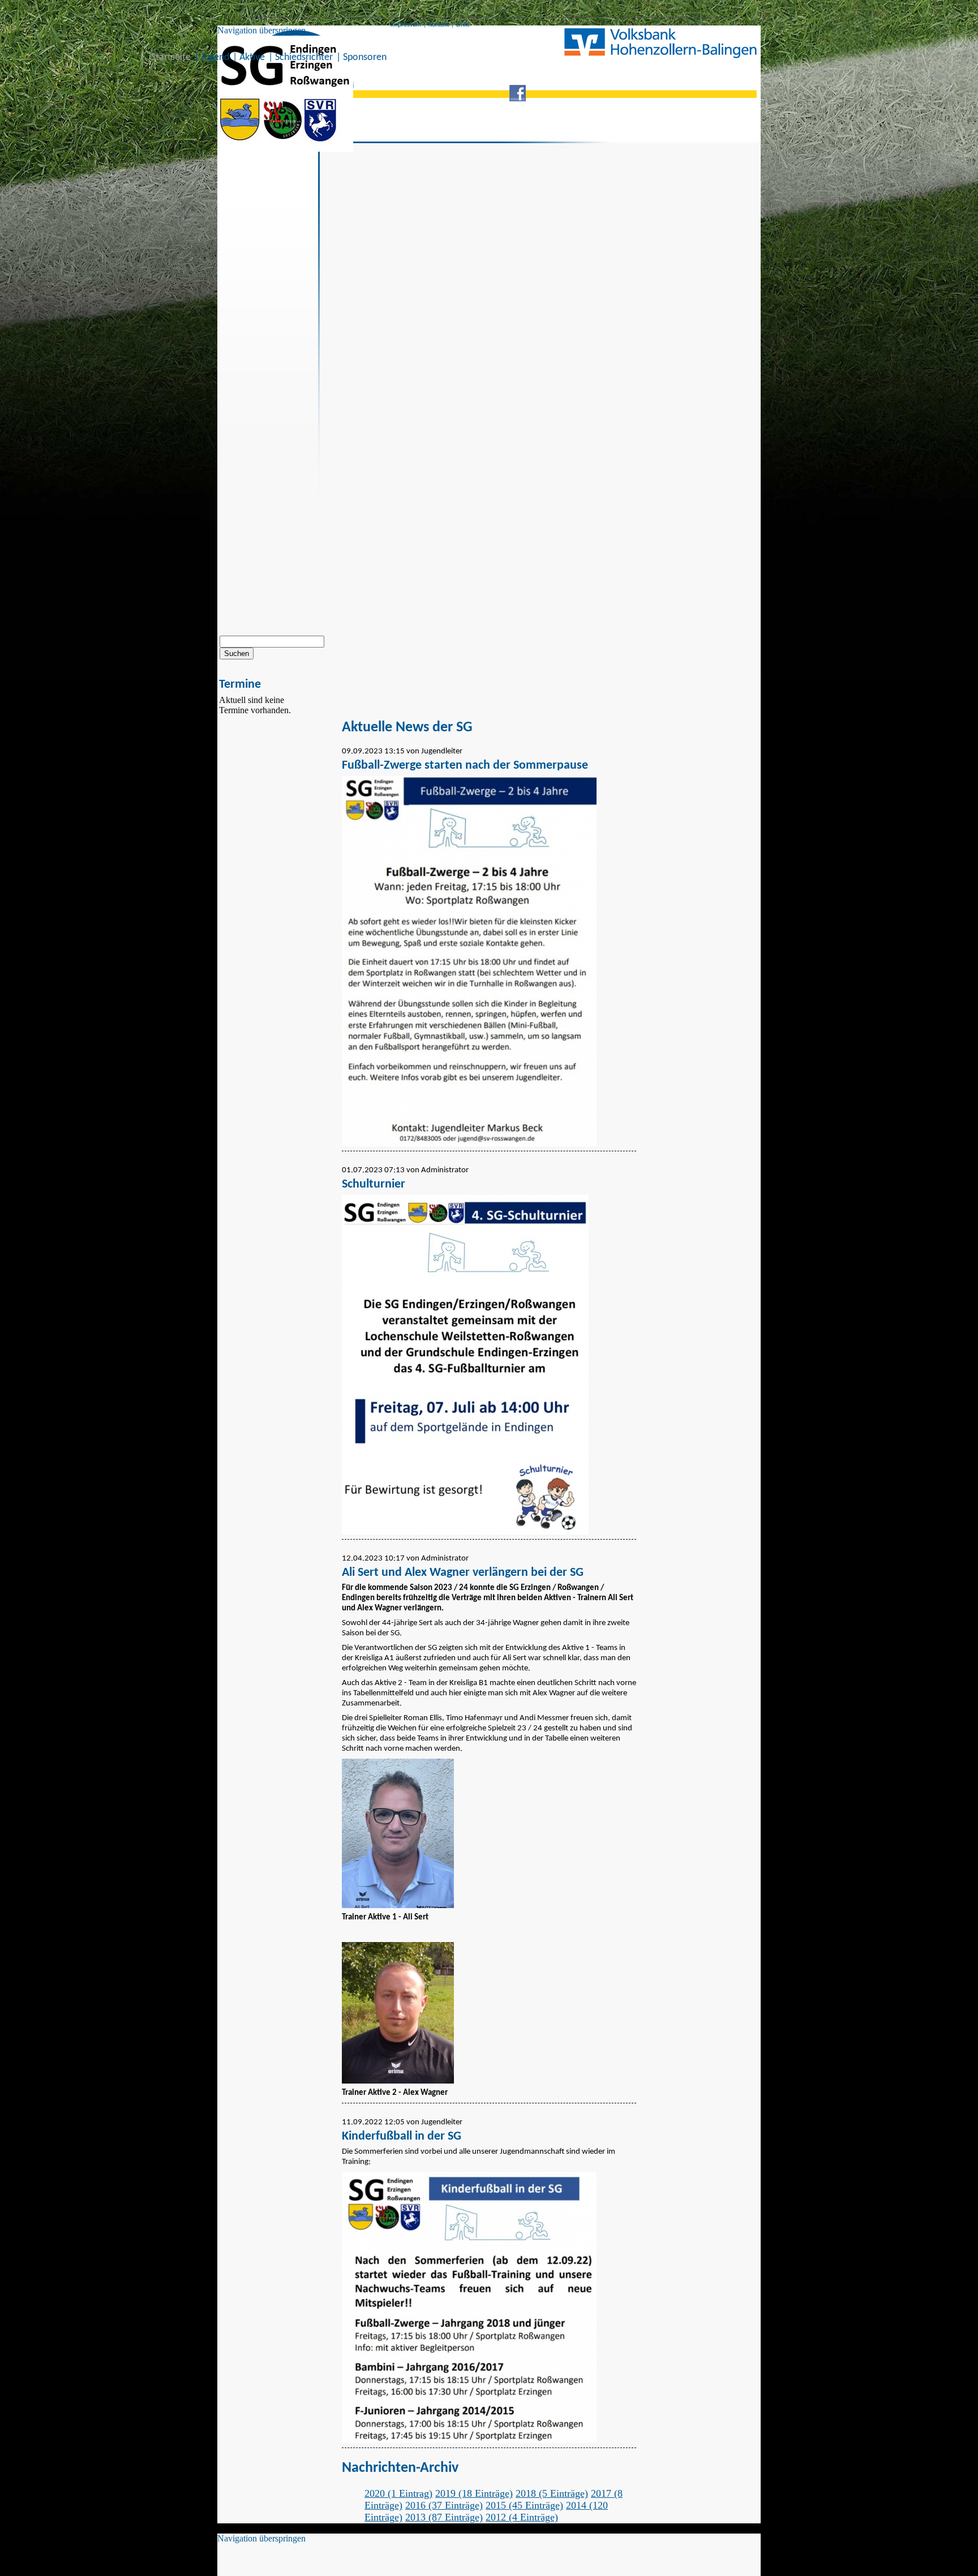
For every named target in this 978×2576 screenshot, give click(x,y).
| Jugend (212, 57)
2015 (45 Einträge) (524, 2505)
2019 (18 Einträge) (474, 2493)
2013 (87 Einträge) (444, 2517)
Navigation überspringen (261, 30)
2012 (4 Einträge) (522, 2517)
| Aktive (249, 57)
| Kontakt (436, 25)
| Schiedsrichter (301, 57)
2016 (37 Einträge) (444, 2505)
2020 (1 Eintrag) (398, 2493)
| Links (460, 25)
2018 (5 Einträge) (552, 2493)
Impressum (406, 25)
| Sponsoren (361, 57)
